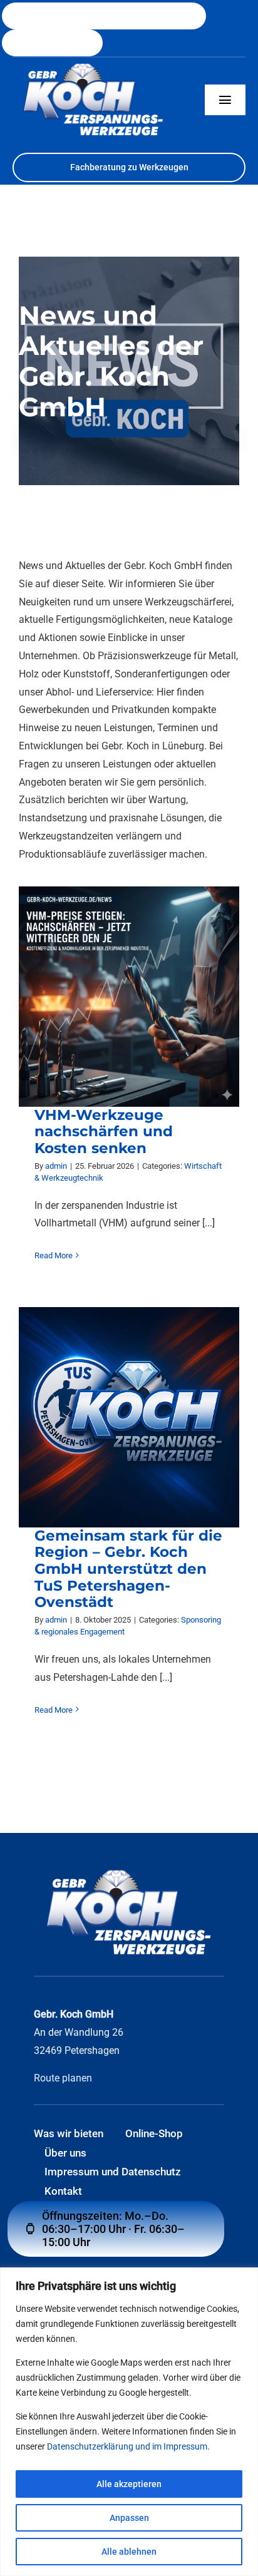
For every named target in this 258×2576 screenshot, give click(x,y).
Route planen (63, 2078)
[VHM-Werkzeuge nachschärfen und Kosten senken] (129, 996)
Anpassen (129, 2518)
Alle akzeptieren (129, 2484)
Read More (54, 1255)
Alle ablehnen (129, 2552)
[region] (129, 2422)
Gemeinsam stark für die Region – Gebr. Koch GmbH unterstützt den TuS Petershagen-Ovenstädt (128, 1568)
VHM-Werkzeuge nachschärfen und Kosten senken (104, 1131)
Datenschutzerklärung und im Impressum (127, 2446)
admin (56, 1165)
